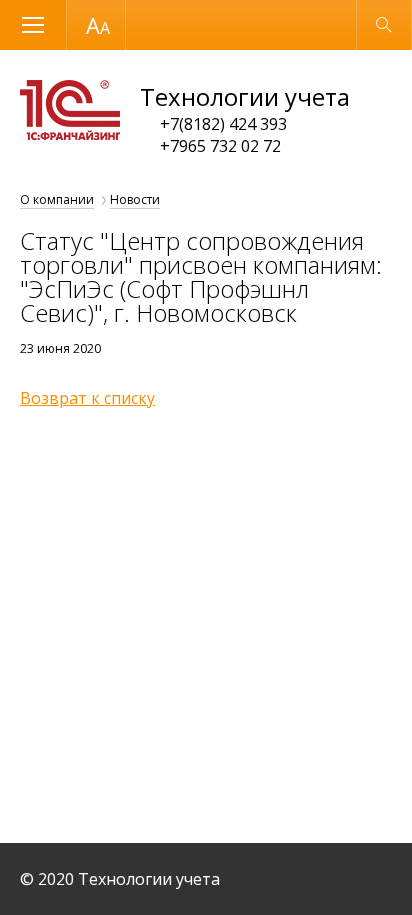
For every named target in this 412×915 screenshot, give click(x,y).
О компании (57, 199)
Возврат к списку (87, 398)
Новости (135, 199)
